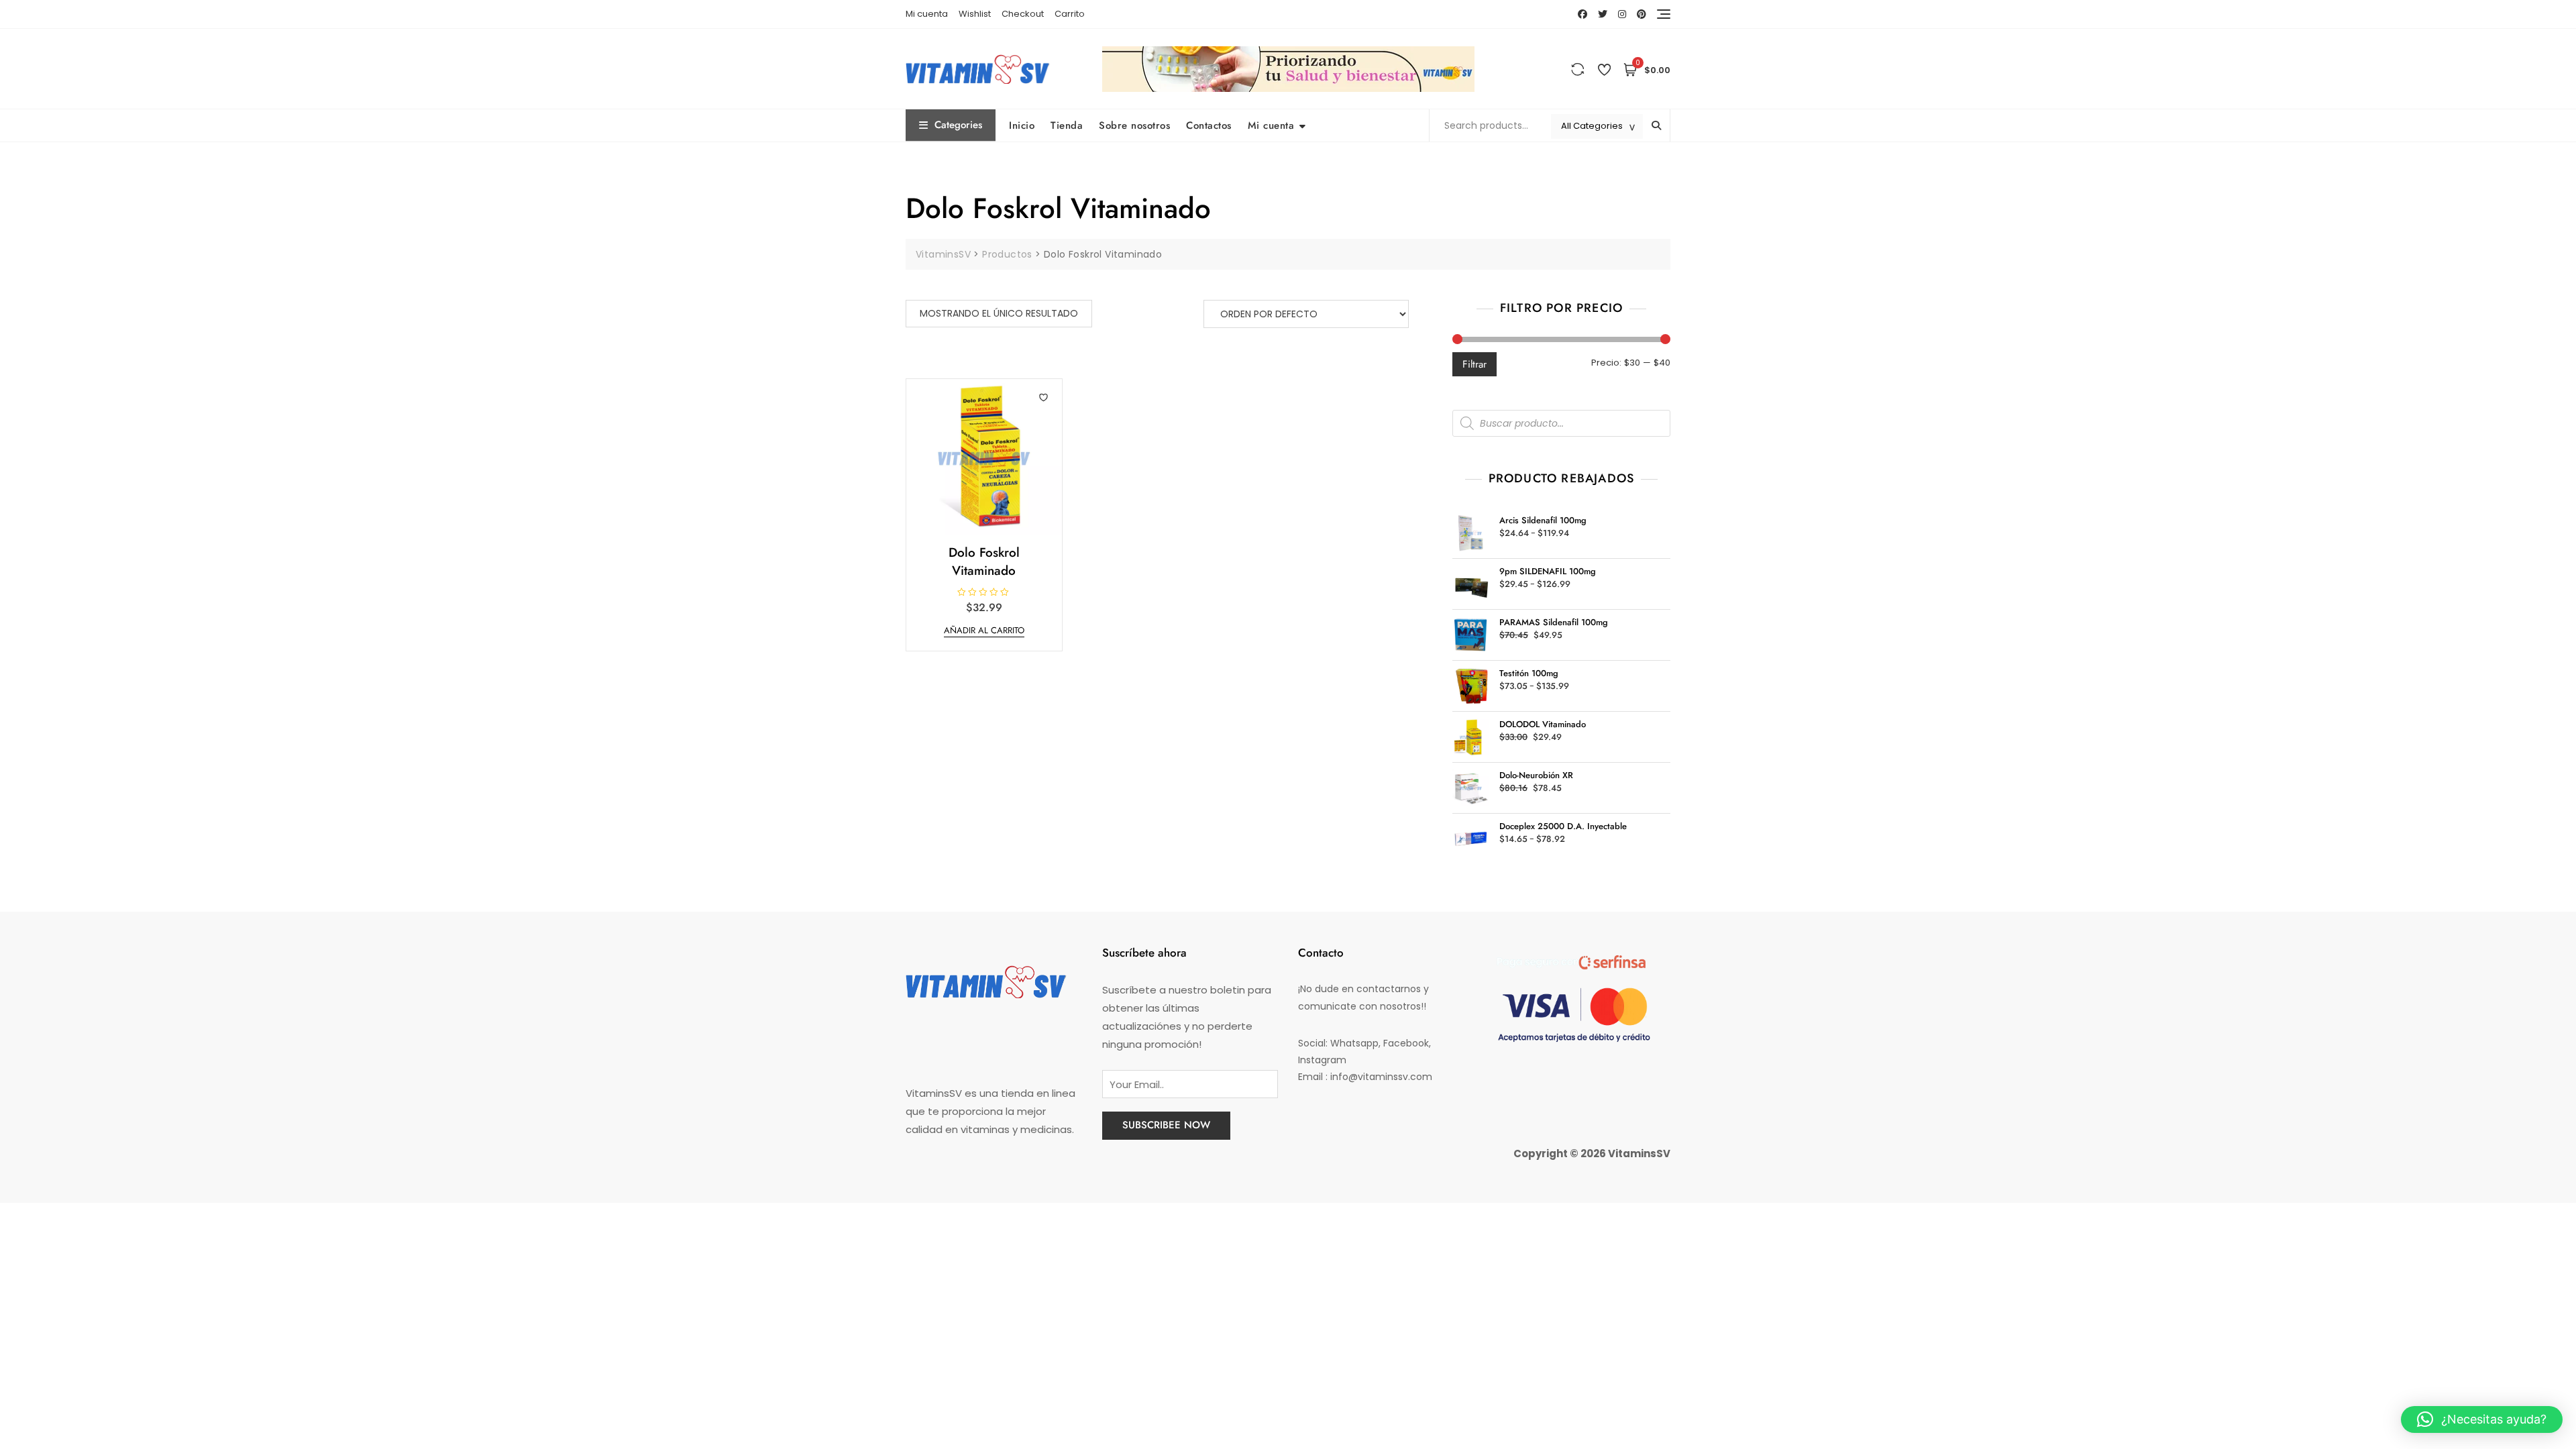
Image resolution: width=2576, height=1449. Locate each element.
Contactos (1209, 125)
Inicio (1022, 125)
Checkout (1023, 14)
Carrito (1070, 14)
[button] (2482, 1419)
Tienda (1067, 125)
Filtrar (1474, 364)
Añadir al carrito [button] (984, 630)
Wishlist (975, 14)
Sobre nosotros (1134, 125)
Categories (958, 125)
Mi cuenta (927, 14)
